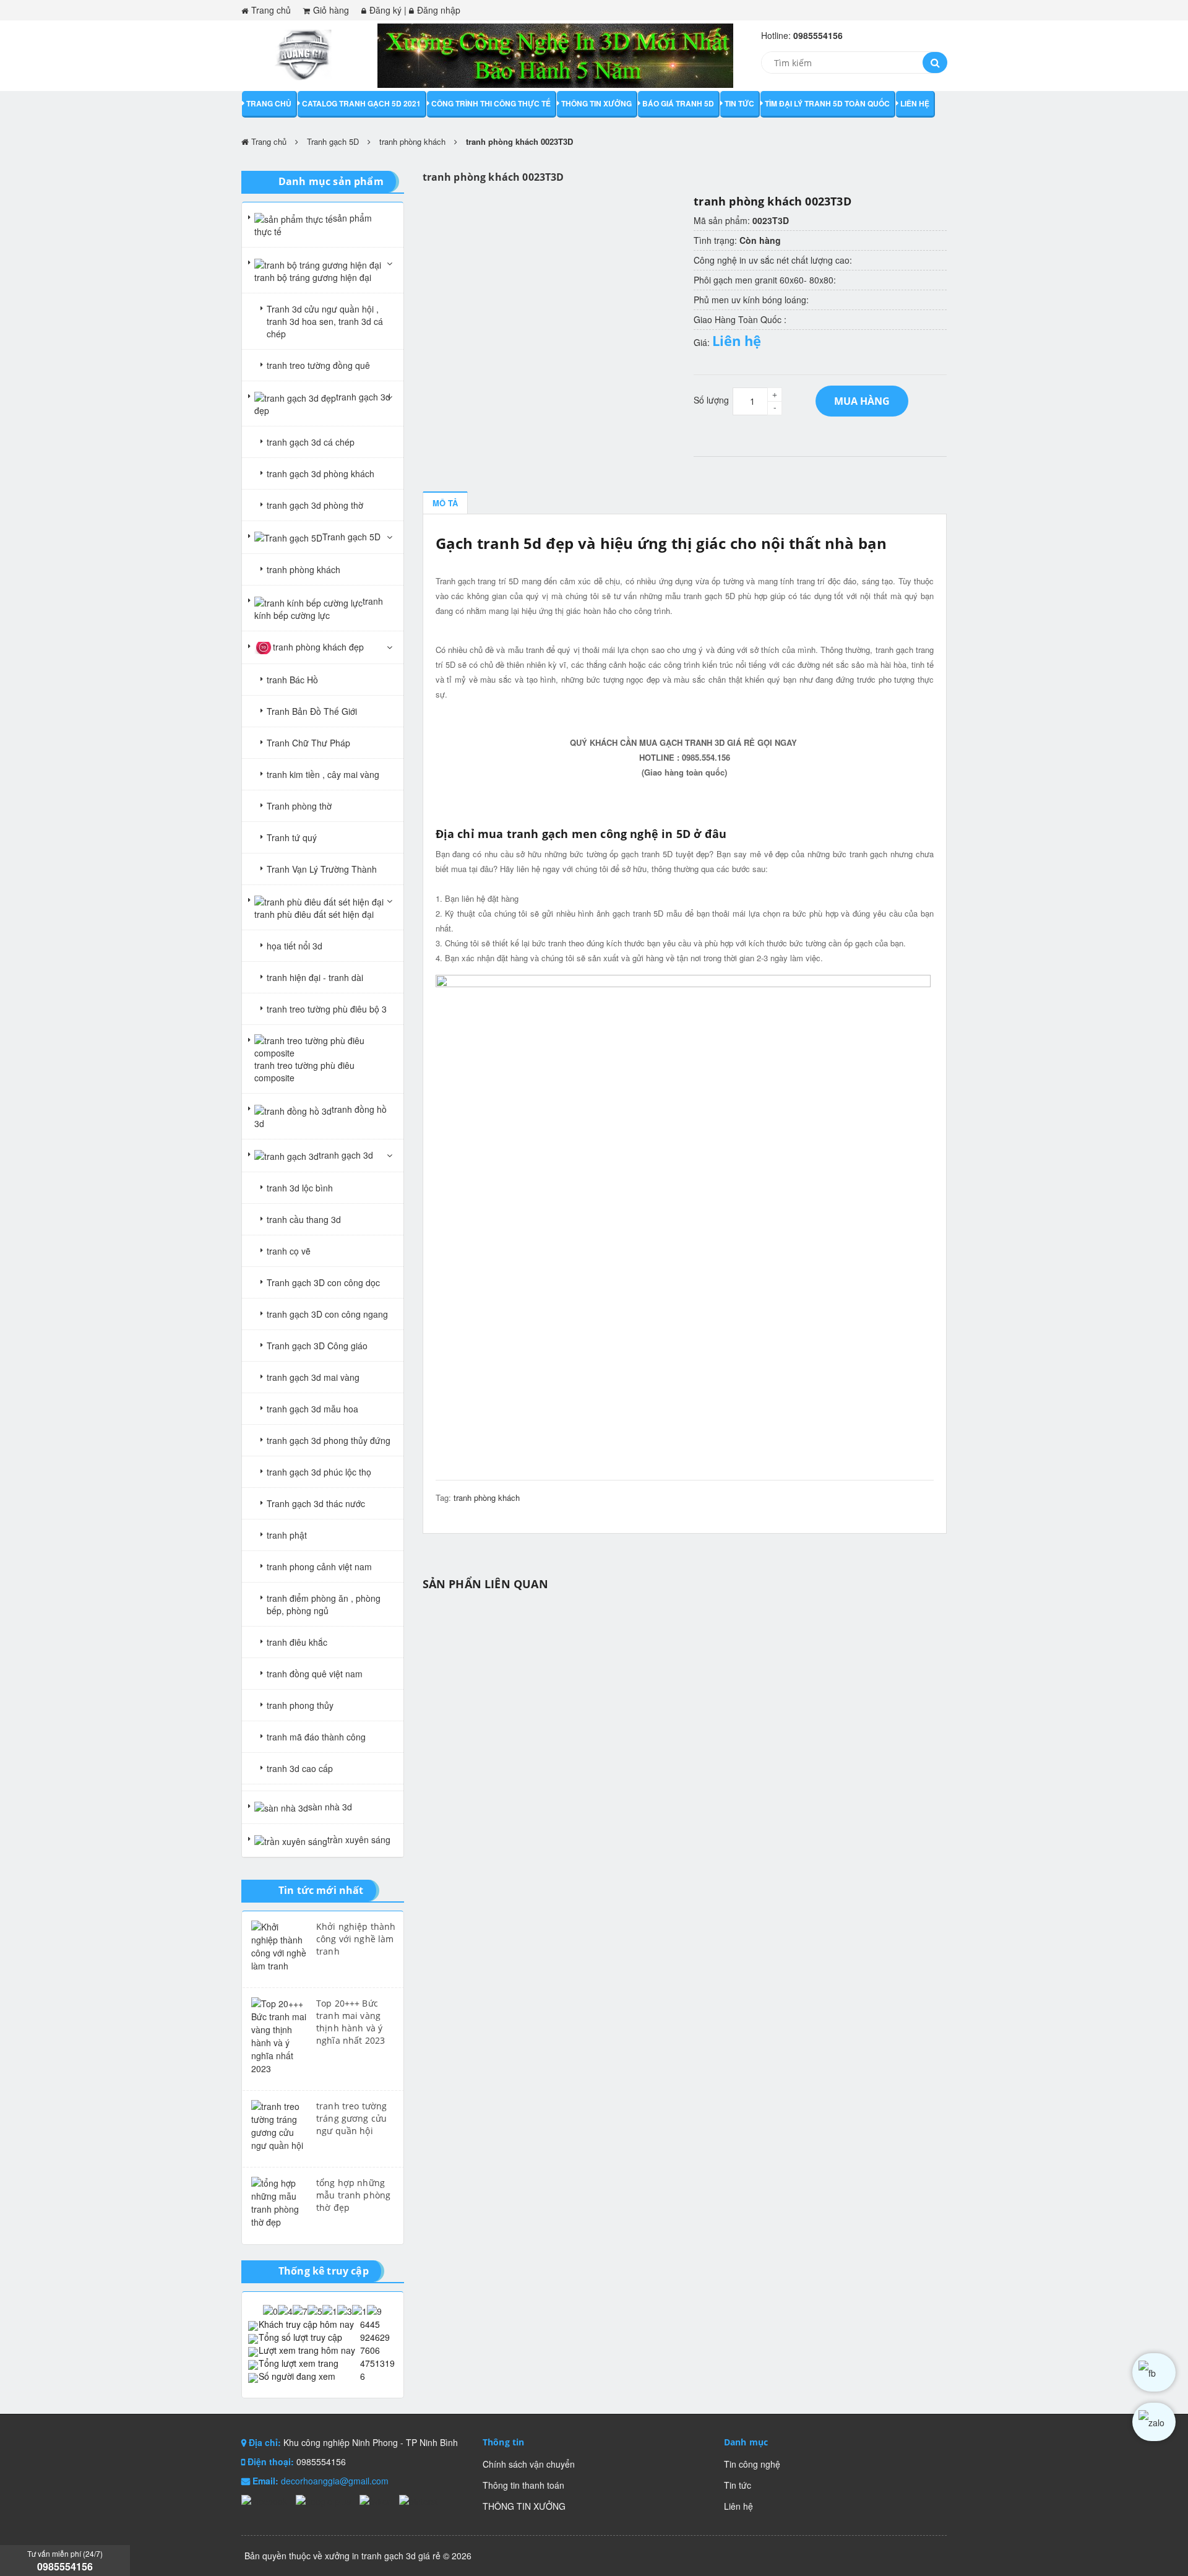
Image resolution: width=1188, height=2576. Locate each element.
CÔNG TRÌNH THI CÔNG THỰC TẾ (491, 103)
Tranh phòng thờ (299, 806)
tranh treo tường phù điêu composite (304, 1071)
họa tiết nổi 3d (295, 946)
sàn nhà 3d (330, 1807)
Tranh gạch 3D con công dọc (323, 1282)
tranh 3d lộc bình (300, 1188)
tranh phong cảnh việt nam (319, 1567)
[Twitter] (376, 2500)
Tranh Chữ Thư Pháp (308, 743)
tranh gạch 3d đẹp (322, 404)
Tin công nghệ (752, 2464)
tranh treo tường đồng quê (318, 365)
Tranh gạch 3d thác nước (316, 1503)
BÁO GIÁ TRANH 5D (678, 103)
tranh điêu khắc (297, 1642)
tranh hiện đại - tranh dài (315, 977)
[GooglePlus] (325, 2500)
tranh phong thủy (300, 1705)
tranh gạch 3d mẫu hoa (312, 1409)
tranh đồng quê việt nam (315, 1674)
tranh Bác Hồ (292, 680)
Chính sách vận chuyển (529, 2464)
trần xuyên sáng (359, 1839)
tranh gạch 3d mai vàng (313, 1377)
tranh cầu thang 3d (304, 1219)
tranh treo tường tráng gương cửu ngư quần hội (351, 2118)
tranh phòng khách (412, 141)
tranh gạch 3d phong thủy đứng (329, 1440)
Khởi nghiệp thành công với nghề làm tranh (356, 1939)
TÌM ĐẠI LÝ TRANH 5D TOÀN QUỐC (827, 103)
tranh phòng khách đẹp (318, 647)
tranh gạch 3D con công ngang (327, 1314)
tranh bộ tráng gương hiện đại (313, 277)
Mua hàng (862, 401)
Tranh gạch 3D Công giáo (317, 1346)
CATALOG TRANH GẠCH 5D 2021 (361, 103)
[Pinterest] (419, 2500)
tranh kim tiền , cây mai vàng (323, 774)
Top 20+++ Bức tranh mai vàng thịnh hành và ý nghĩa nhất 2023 (351, 2022)
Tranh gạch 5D (333, 141)
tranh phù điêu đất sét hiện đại (314, 914)
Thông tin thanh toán (523, 2485)
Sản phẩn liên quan (485, 1584)
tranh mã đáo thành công (316, 1737)
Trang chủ (271, 10)
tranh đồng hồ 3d (321, 1116)
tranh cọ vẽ (289, 1251)
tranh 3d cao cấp (300, 1768)
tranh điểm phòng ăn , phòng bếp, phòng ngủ (324, 1604)
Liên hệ (915, 103)
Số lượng (711, 400)
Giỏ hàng (331, 10)
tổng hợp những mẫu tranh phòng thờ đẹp (353, 2195)
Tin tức (739, 103)
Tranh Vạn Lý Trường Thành (322, 869)
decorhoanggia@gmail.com (335, 2481)
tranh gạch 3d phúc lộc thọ (319, 1472)
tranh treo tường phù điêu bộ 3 (327, 1009)
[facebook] (1154, 2372)
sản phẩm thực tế (313, 225)
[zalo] (1154, 2422)
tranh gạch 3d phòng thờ (315, 505)
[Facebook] (265, 2500)
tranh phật (287, 1535)
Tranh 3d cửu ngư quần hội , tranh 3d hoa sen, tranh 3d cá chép (325, 321)
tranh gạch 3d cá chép (311, 442)
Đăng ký (385, 10)
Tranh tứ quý (292, 837)
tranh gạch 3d (346, 1155)
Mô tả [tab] (445, 503)
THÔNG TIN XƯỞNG (596, 103)
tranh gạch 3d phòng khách (321, 473)
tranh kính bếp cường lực (319, 608)
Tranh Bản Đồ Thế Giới (312, 711)
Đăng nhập (439, 10)
